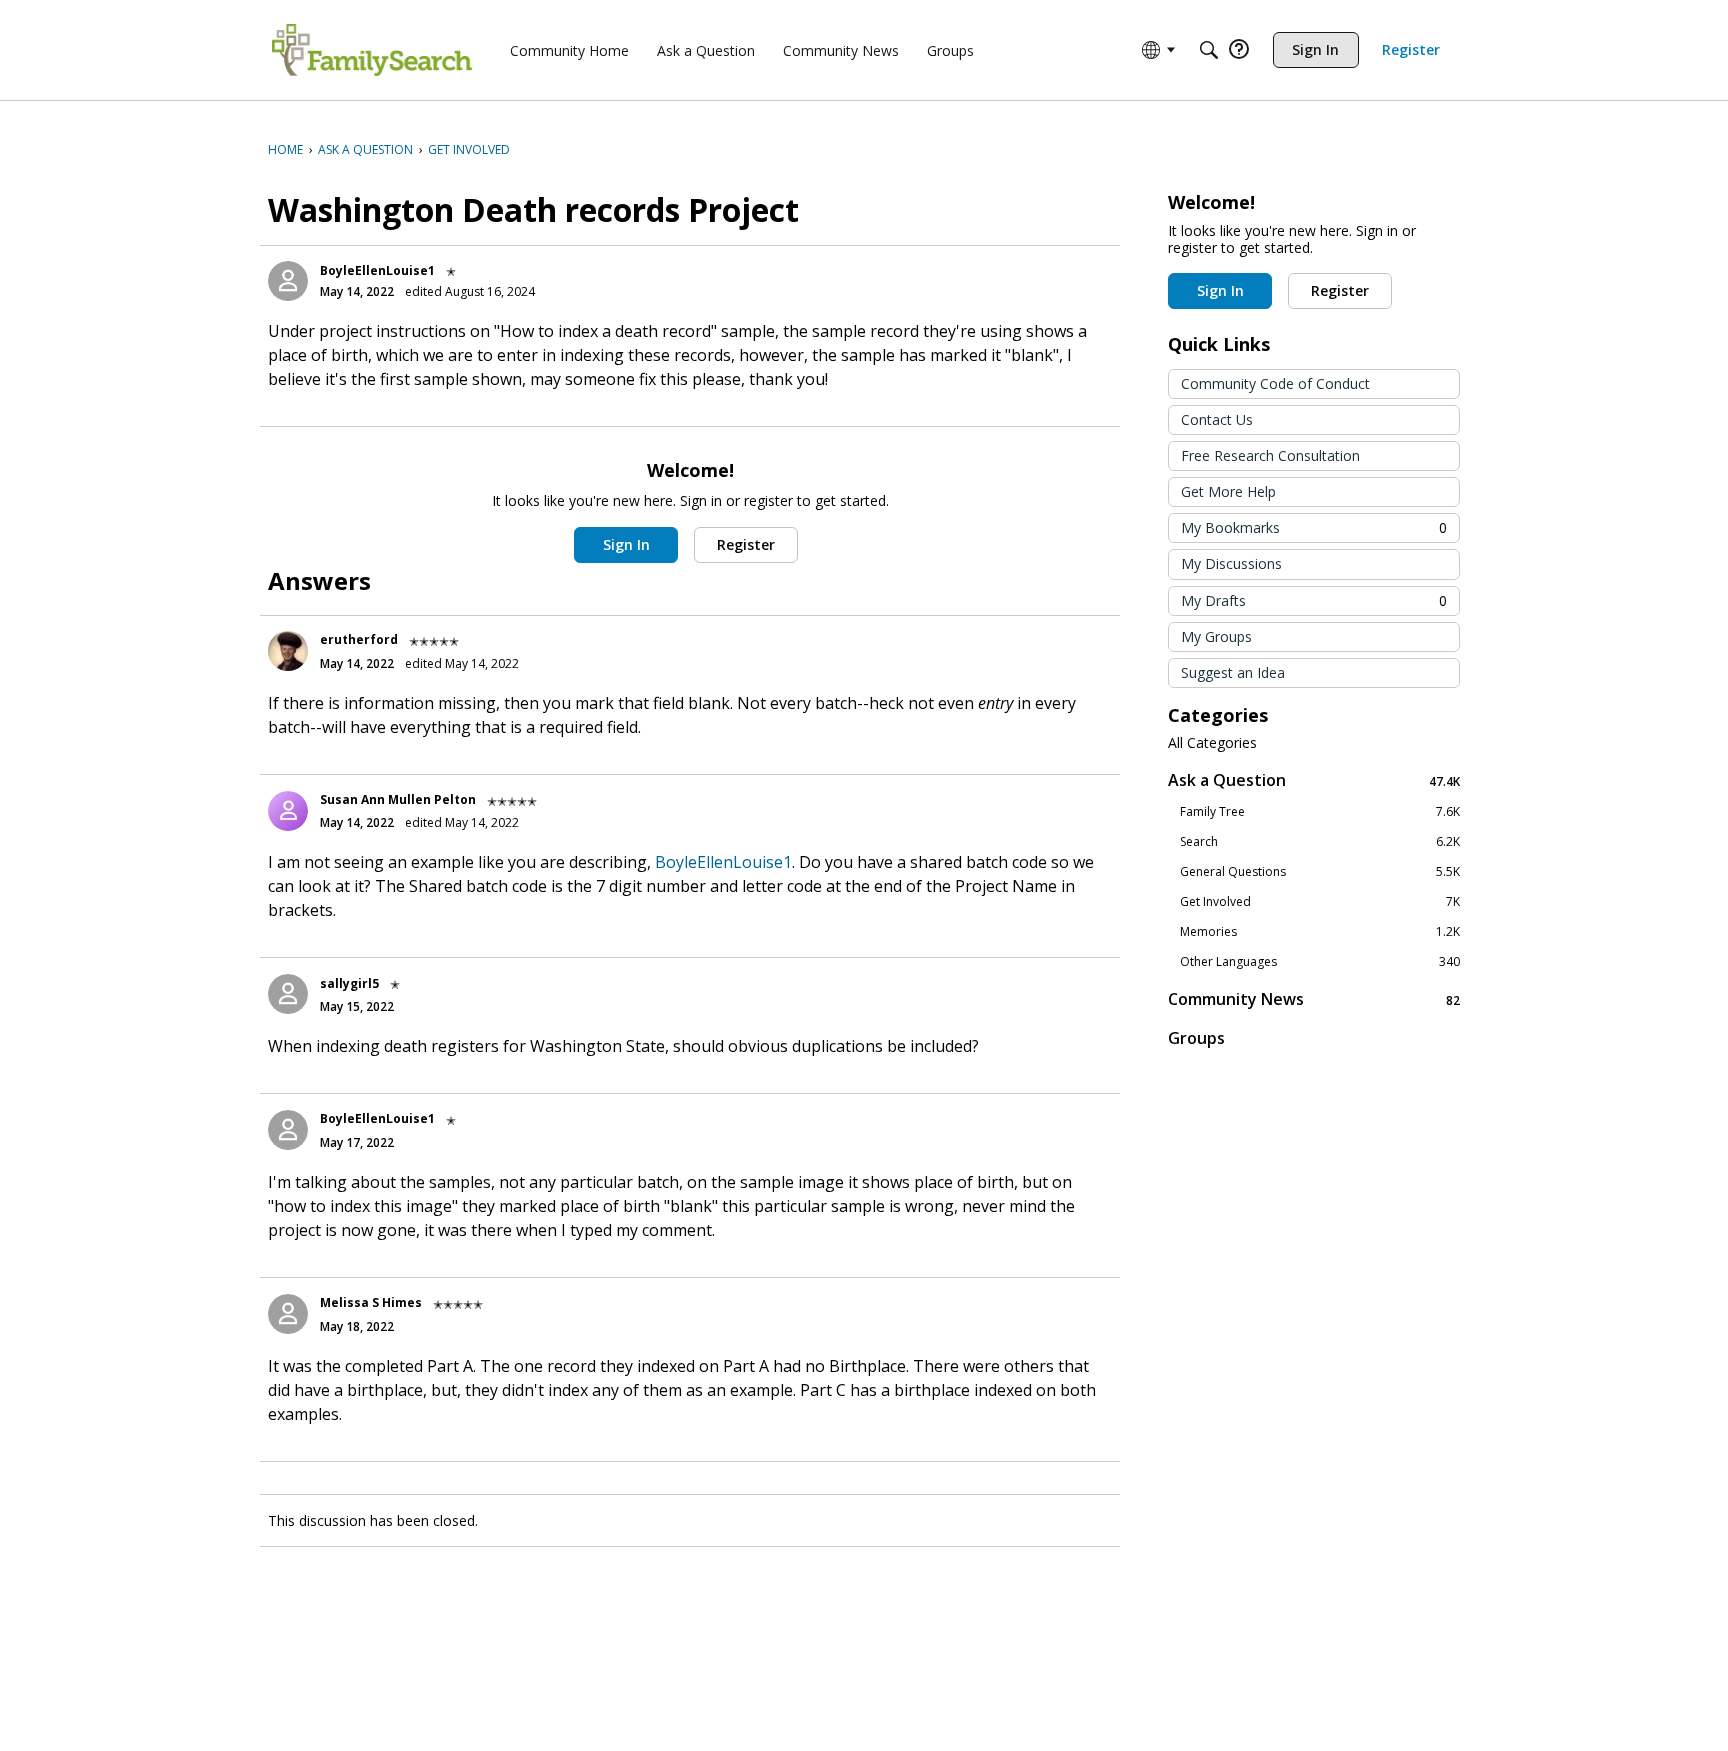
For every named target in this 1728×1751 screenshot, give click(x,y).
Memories (1320, 932)
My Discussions (1231, 563)
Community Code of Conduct (1275, 383)
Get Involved (1320, 902)
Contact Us (1217, 419)
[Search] (1209, 50)
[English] (372, 50)
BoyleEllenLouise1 (377, 270)
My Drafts (1314, 600)
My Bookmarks (1314, 527)
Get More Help (1228, 491)
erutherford (359, 639)
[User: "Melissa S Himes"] (288, 1314)
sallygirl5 (349, 983)
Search (1320, 842)
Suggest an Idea (1233, 672)
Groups (1196, 1038)
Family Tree (1320, 812)
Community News (1314, 999)
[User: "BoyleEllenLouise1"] (288, 281)
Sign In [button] (626, 544)
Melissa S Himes (371, 1302)
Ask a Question (1314, 780)
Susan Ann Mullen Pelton (398, 799)
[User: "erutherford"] (288, 651)
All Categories (1212, 743)
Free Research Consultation (1270, 455)
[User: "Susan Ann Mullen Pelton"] (288, 811)
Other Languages (1320, 962)
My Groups (1216, 636)
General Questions (1320, 872)
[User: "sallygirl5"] (288, 994)
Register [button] (746, 544)
